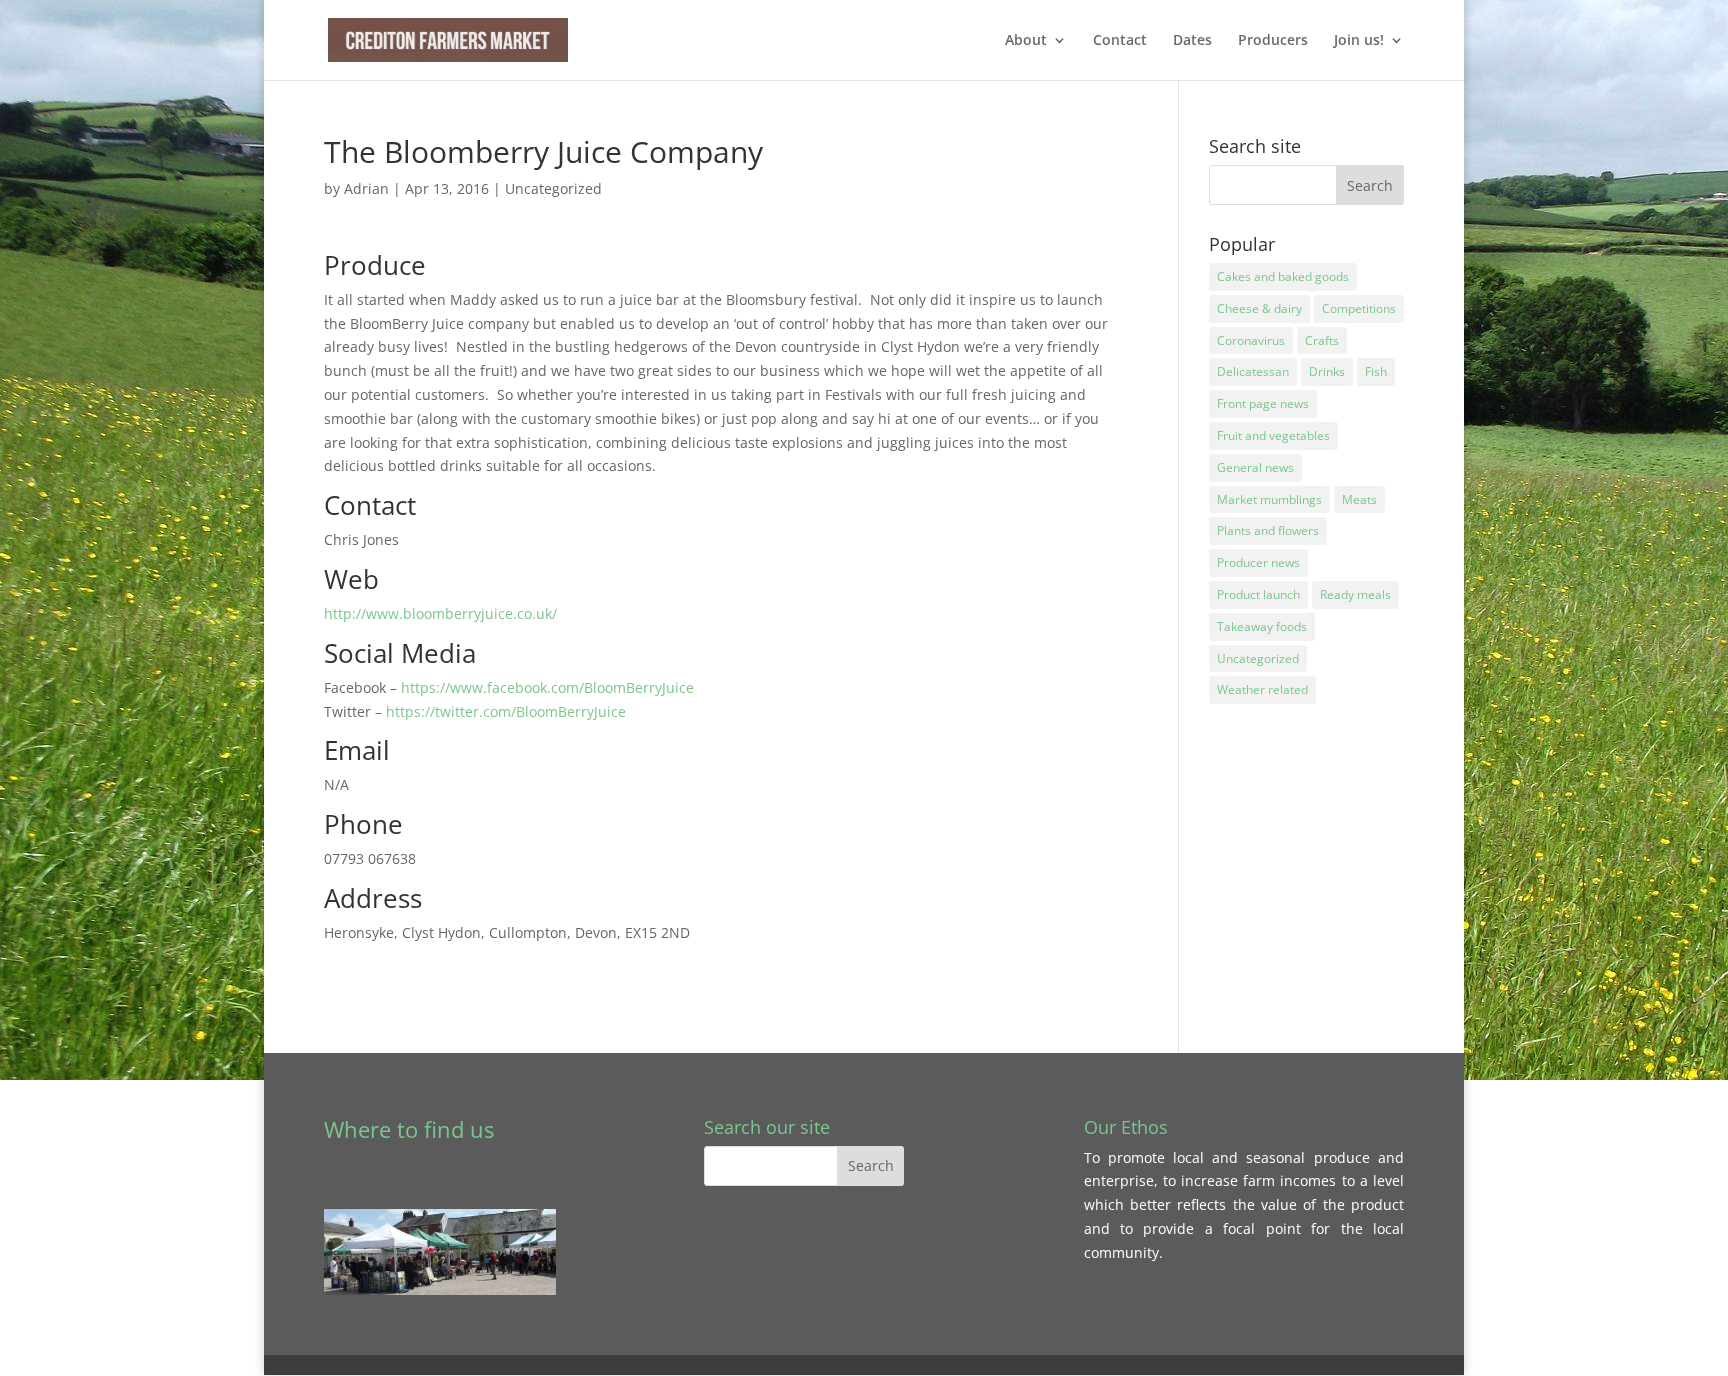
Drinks (1327, 371)
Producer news (1258, 562)
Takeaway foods (1262, 626)
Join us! (1359, 41)
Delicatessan (1253, 371)
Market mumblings (1269, 499)
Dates (1192, 41)
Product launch (1258, 594)
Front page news (1263, 403)
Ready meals (1355, 594)
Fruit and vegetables (1273, 435)
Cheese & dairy (1259, 308)
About (1026, 41)
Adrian (366, 188)
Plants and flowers (1268, 530)
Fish (1376, 371)
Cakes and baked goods (1283, 276)
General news (1255, 467)
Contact (1120, 41)
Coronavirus (1251, 340)
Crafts (1322, 340)
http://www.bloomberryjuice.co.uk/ (440, 613)
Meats (1359, 499)
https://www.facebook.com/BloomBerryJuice (547, 687)
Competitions (1359, 308)
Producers (1273, 41)
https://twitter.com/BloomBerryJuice (506, 711)
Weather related (1262, 689)
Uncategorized (553, 188)
